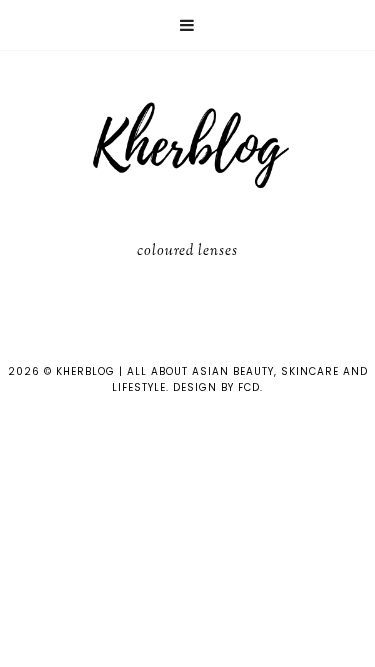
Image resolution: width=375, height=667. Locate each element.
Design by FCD (216, 387)
